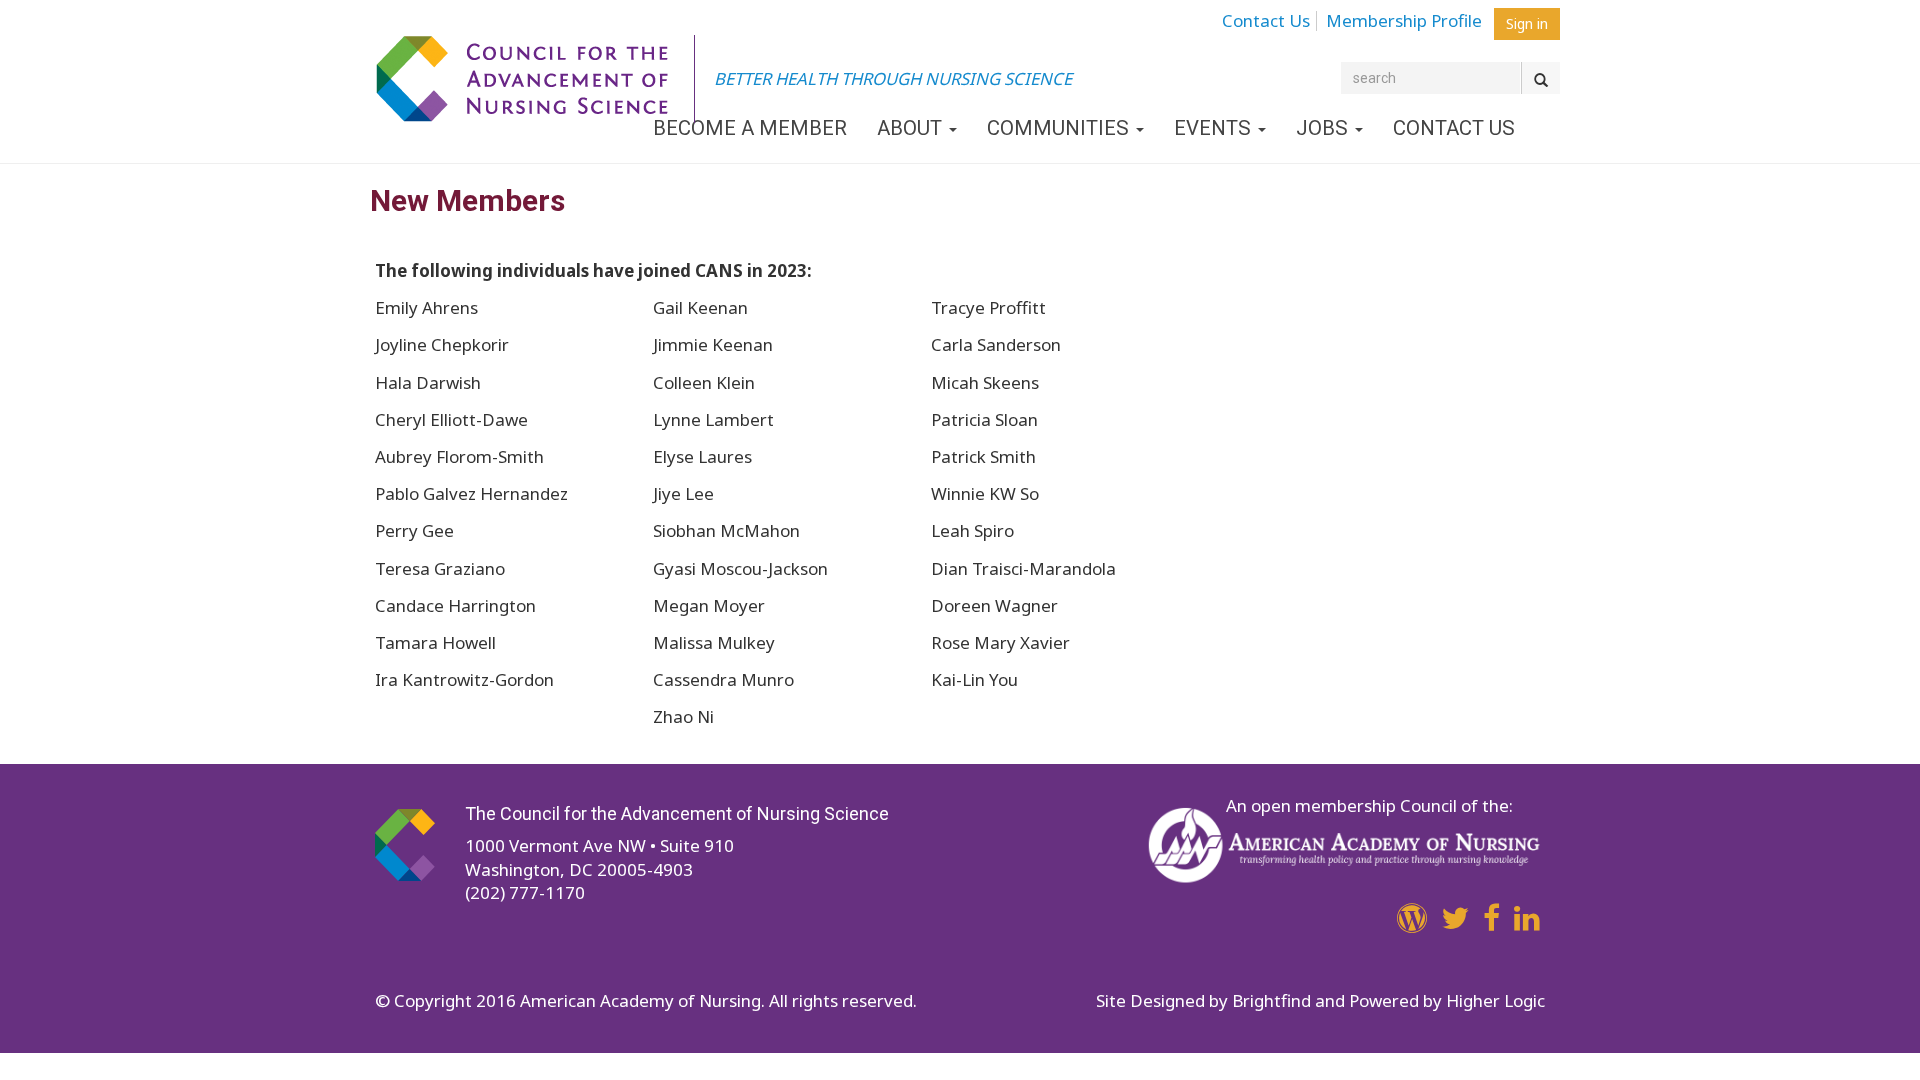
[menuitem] (1272, 18)
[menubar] (1357, 23)
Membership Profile (1404, 21)
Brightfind (1271, 1000)
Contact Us (1266, 21)
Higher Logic (1495, 1000)
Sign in (1527, 23)
